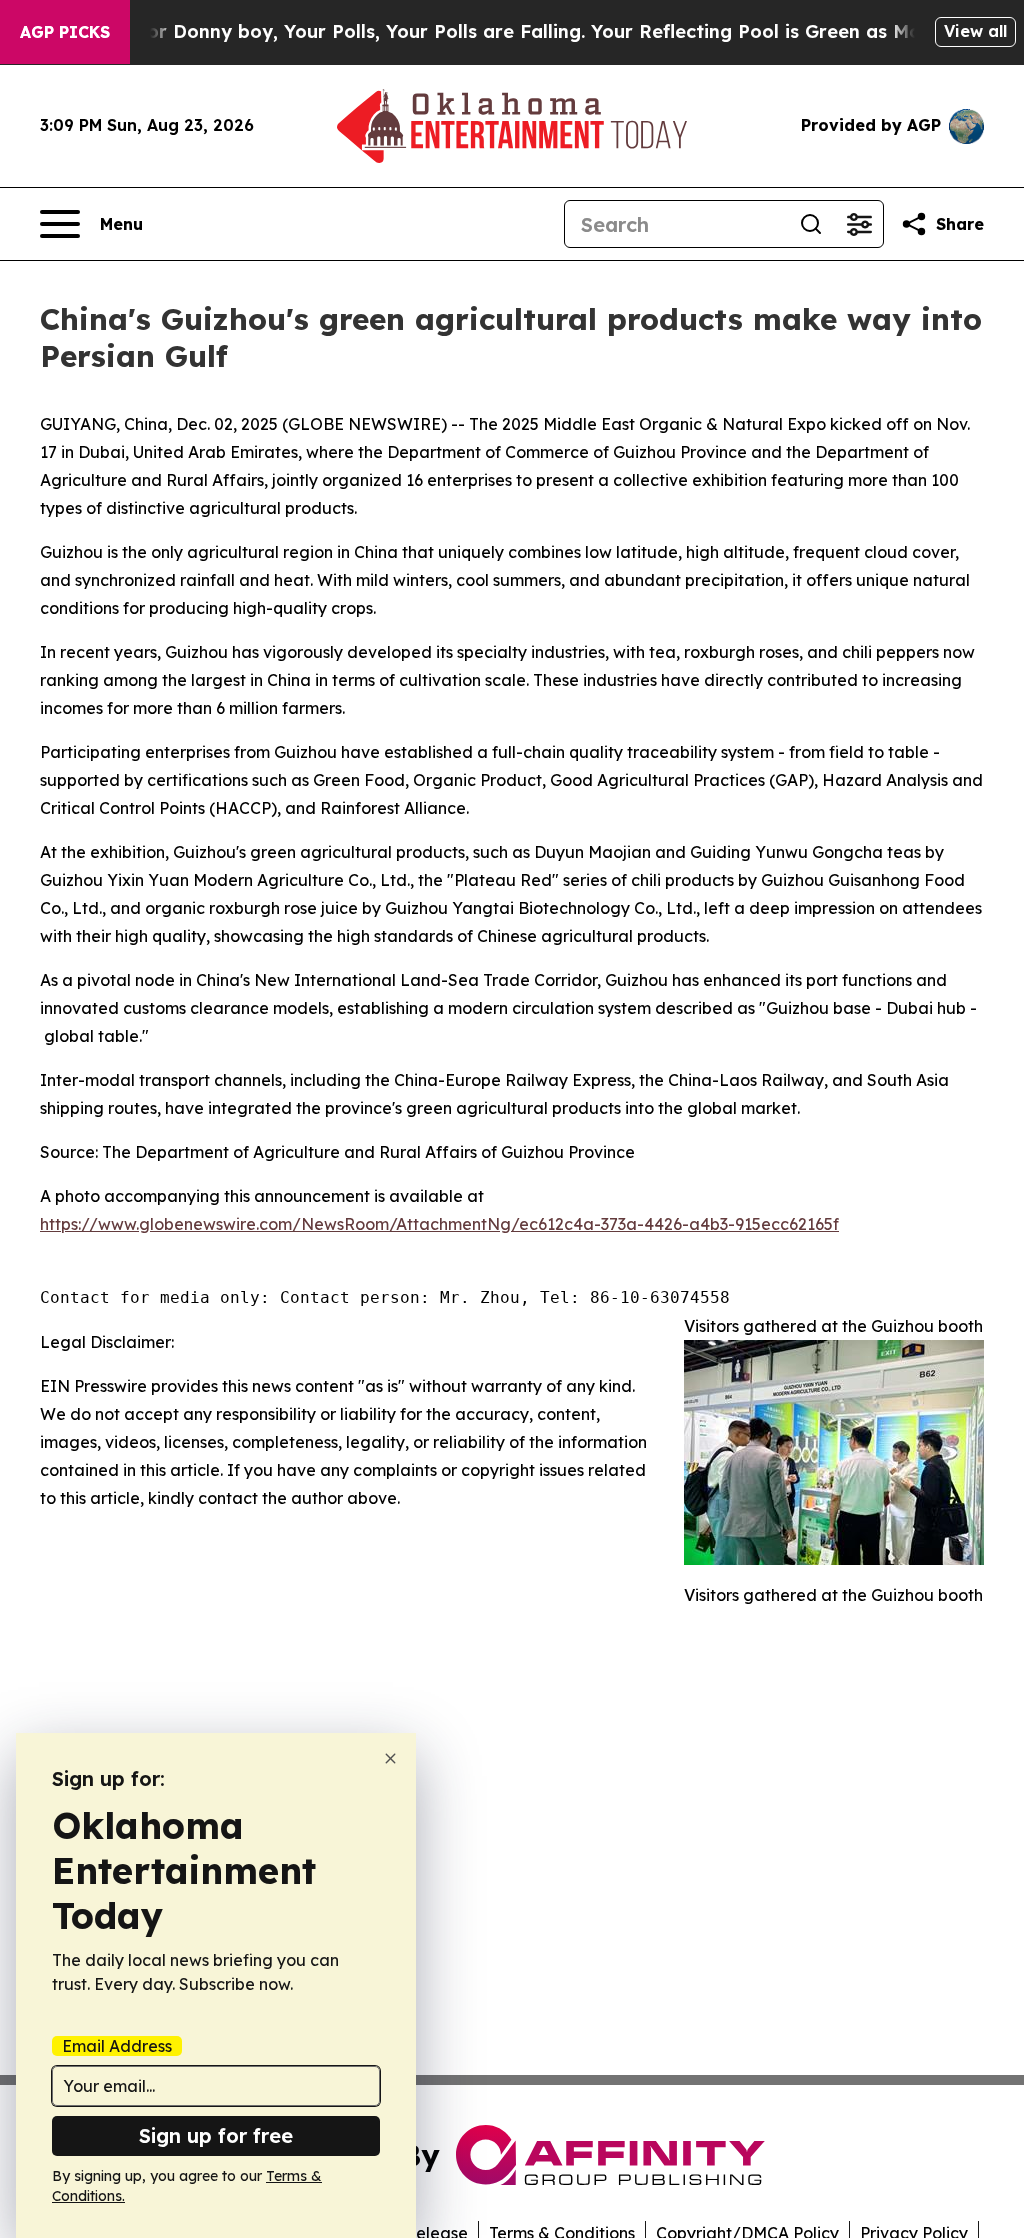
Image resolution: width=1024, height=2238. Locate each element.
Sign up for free (216, 2135)
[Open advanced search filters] (859, 224)
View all (975, 31)
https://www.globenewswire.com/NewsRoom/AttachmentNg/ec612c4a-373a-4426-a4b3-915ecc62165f (439, 1224)
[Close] (390, 1758)
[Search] (811, 224)
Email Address (117, 2046)
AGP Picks (65, 32)
